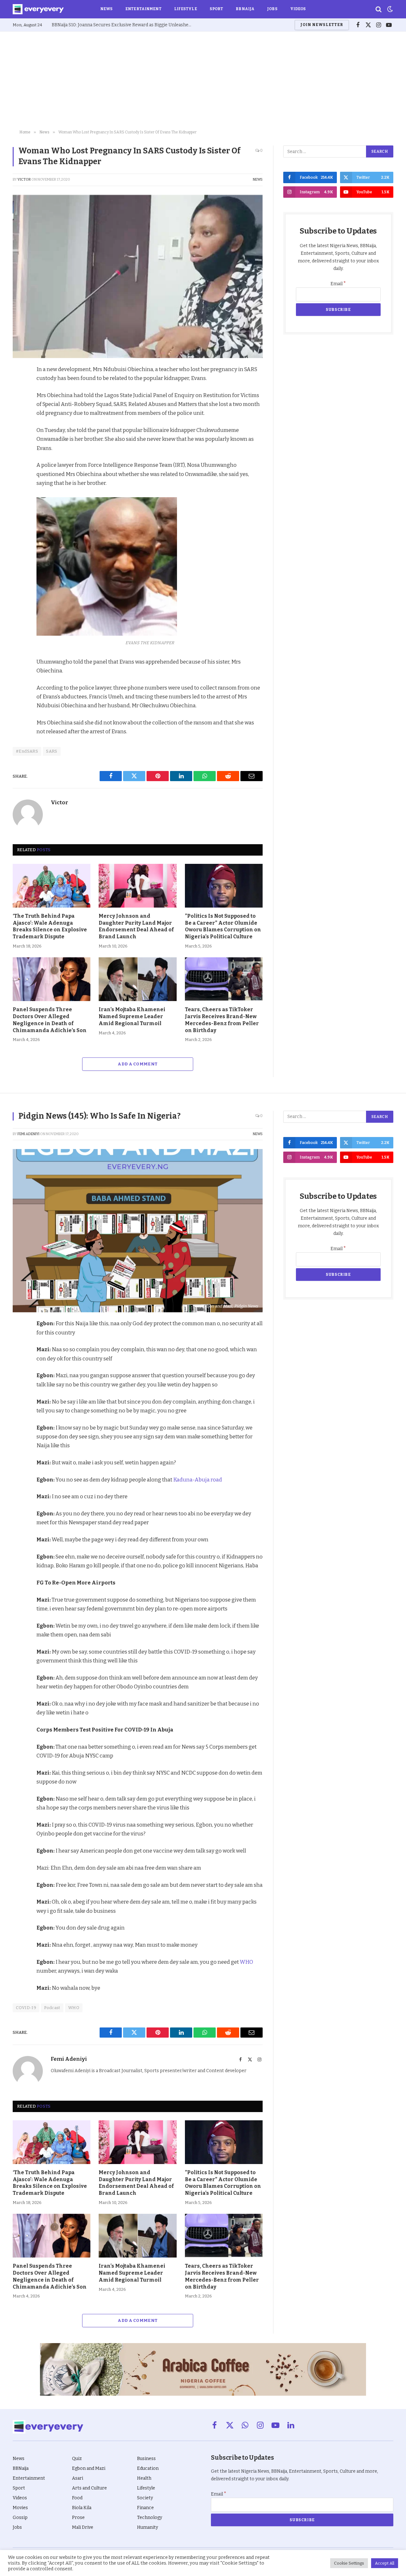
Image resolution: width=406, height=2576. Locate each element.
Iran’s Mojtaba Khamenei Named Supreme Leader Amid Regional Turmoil (132, 1016)
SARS (52, 751)
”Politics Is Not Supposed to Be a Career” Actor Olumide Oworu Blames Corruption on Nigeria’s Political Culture (223, 926)
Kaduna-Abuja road (198, 1480)
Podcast (52, 2008)
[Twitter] (19, 400)
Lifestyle (186, 9)
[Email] (19, 459)
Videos (298, 9)
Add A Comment (138, 1064)
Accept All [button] (385, 2563)
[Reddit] (19, 429)
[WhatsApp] (19, 444)
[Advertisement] (203, 79)
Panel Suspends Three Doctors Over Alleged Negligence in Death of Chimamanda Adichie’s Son (50, 1020)
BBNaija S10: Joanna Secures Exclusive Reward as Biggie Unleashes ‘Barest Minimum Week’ (123, 25)
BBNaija (245, 9)
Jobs (272, 9)
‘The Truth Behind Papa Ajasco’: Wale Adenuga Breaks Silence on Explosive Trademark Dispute (50, 926)
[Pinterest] (19, 415)
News (106, 9)
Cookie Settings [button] (349, 2563)
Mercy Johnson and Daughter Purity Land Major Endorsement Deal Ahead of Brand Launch (136, 926)
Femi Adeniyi (28, 1134)
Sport (216, 9)
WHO (246, 1962)
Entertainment (143, 9)
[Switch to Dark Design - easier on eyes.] (390, 9)
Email (338, 284)
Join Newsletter (322, 25)
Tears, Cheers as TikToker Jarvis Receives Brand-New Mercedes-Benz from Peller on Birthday (222, 1020)
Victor (24, 180)
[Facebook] (19, 386)
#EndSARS (27, 751)
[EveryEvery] (38, 9)
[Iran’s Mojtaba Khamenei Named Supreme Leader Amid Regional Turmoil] (138, 979)
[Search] (379, 9)
